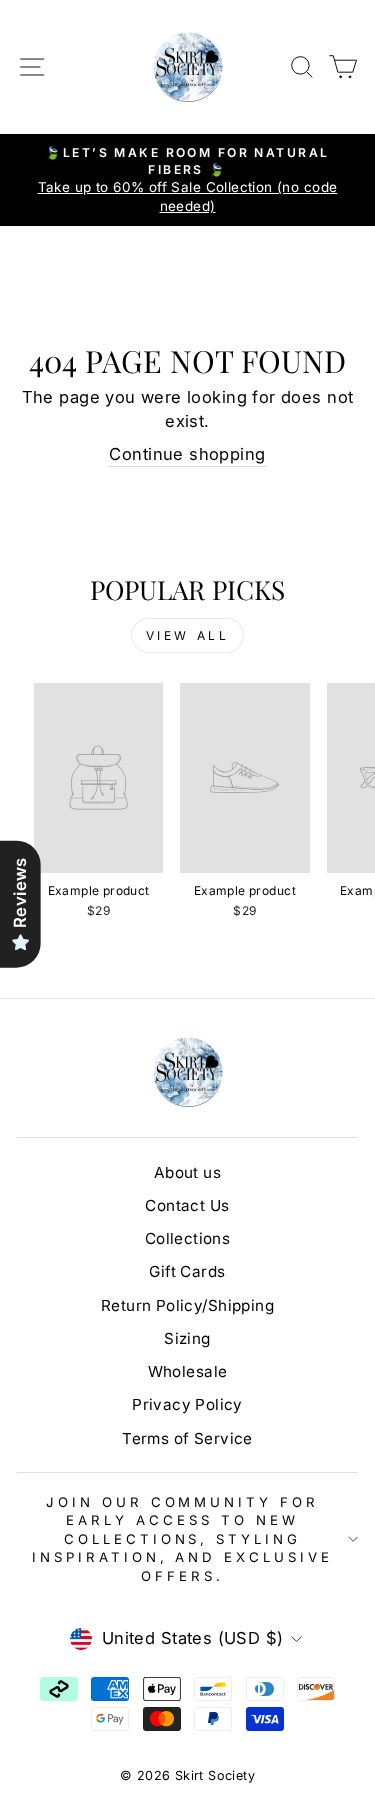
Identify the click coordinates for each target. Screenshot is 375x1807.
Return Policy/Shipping (187, 1305)
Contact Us (187, 1205)
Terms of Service (187, 1438)
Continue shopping (187, 454)
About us (187, 1172)
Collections (188, 1238)
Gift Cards (187, 1271)
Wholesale (188, 1371)
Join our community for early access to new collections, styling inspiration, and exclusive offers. (182, 1539)
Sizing (187, 1338)
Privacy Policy (187, 1404)
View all (188, 635)
